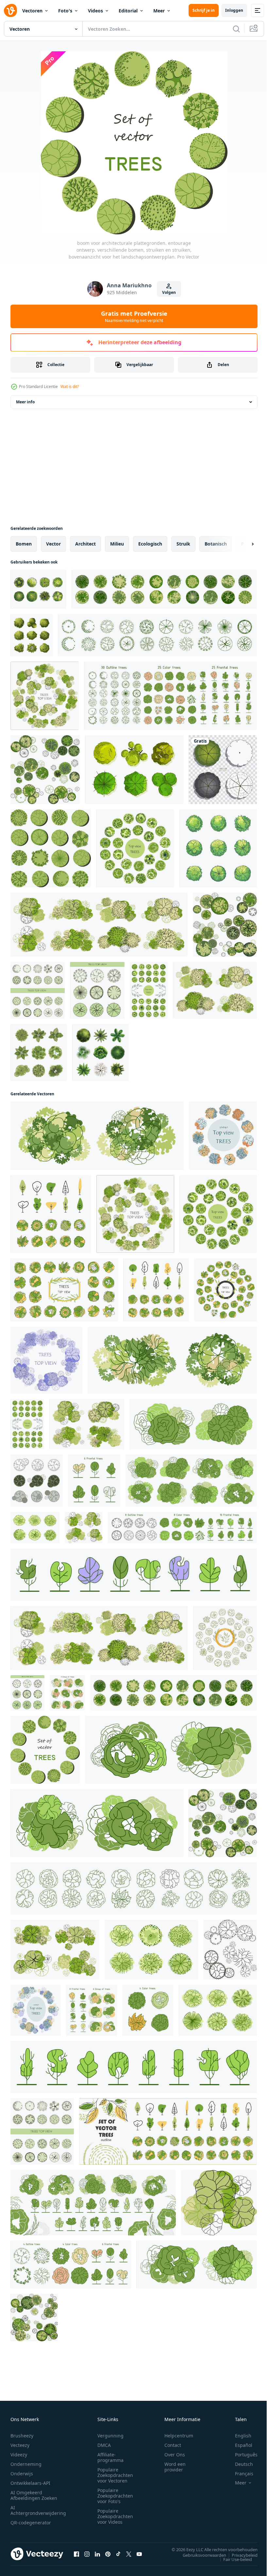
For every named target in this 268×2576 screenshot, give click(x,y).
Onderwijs (22, 2474)
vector (53, 544)
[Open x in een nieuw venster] (129, 2554)
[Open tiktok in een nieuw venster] (118, 2554)
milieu (117, 544)
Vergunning (110, 2436)
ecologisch (150, 544)
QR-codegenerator (31, 2523)
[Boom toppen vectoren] (134, 770)
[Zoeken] (236, 29)
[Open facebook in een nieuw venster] (76, 2554)
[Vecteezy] (10, 10)
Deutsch (239, 2464)
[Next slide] (242, 544)
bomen (24, 544)
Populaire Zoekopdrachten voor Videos (115, 2516)
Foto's (65, 11)
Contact (173, 2445)
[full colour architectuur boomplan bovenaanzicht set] (100, 1052)
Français (239, 2474)
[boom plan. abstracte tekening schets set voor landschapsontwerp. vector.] (223, 770)
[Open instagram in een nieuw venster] (87, 2554)
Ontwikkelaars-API (30, 2483)
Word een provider (175, 2467)
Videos (95, 11)
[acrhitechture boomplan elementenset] (39, 1052)
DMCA (104, 2445)
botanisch (216, 544)
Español (239, 2445)
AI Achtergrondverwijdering (38, 2510)
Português (241, 2455)
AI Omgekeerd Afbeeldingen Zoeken (34, 2495)
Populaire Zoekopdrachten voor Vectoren (115, 2475)
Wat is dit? (70, 387)
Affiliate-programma (110, 2457)
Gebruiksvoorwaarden (200, 2555)
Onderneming (26, 2464)
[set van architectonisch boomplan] (32, 635)
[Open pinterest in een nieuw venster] (108, 2554)
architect (85, 544)
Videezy (19, 2455)
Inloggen (234, 10)
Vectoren (32, 11)
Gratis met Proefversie (134, 316)
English (238, 2436)
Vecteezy (20, 2445)
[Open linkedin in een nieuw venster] (97, 2554)
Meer (159, 11)
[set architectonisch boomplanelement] (218, 848)
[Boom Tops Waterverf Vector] (38, 589)
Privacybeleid (240, 2555)
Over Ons (175, 2455)
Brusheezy (22, 2436)
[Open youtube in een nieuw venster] (139, 2554)
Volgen (169, 292)
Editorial (128, 11)
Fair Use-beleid (233, 2559)
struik (183, 544)
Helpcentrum (179, 2436)
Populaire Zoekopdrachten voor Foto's (115, 2496)
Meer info (25, 402)
